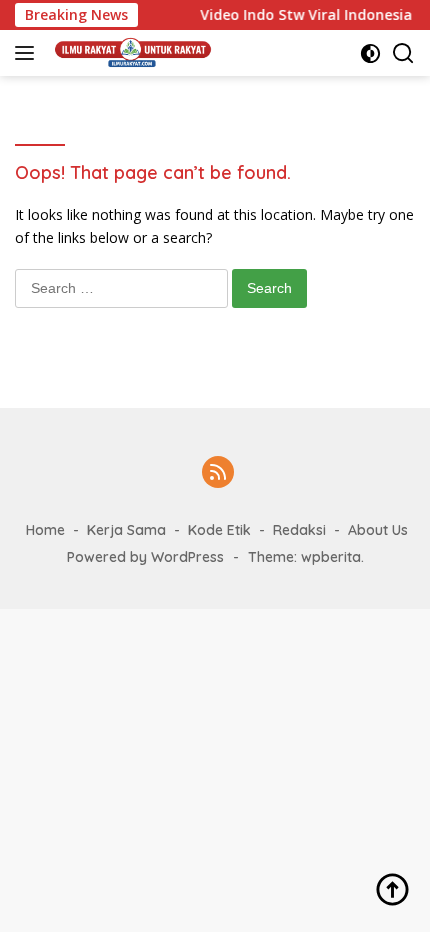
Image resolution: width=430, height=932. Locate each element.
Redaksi (299, 530)
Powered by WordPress (145, 557)
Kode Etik (219, 530)
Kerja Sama (126, 530)
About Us (378, 530)
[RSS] (218, 473)
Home (45, 530)
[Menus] (28, 53)
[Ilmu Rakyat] (131, 53)
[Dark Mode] (370, 53)
